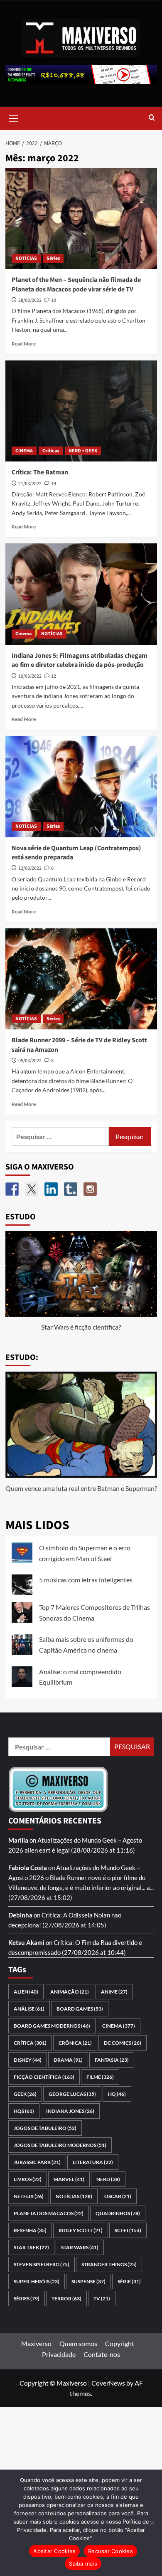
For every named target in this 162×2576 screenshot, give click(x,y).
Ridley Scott (81, 2230)
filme (100, 2077)
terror (66, 2298)
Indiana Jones (70, 2111)
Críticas (51, 451)
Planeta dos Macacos (49, 2213)
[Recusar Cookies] (152, 2523)
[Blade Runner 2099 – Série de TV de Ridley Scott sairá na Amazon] (81, 979)
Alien (26, 1992)
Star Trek (31, 2247)
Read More (24, 344)
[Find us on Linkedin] (51, 1189)
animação (70, 1992)
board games (80, 2009)
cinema (119, 2026)
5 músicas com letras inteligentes (86, 1580)
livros (28, 2179)
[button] (14, 117)
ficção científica (44, 2077)
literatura (93, 2162)
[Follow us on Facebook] (12, 1189)
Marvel (69, 2179)
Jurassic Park (37, 2162)
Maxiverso (36, 2343)
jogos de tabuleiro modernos (60, 2145)
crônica (75, 2043)
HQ (117, 2094)
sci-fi (128, 2230)
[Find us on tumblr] (71, 1189)
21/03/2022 (30, 484)
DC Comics (123, 2043)
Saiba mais (83, 2564)
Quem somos (78, 2343)
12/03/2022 (30, 868)
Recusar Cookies (110, 2551)
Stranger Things (109, 2264)
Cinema (23, 634)
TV (102, 2298)
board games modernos (52, 2026)
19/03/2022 (30, 676)
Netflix (29, 2196)
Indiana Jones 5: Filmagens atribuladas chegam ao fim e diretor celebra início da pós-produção (80, 660)
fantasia (112, 2060)
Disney (28, 2060)
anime (114, 1992)
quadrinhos (118, 2213)
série (129, 2281)
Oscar (118, 2196)
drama (68, 2060)
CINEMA (24, 451)
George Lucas (72, 2094)
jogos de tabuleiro (45, 2128)
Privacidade (59, 2354)
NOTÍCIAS (26, 258)
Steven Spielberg (42, 2264)
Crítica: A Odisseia (67, 1915)
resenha (30, 2230)
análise (29, 2009)
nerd (108, 2179)
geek (25, 2094)
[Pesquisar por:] (60, 1136)
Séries (53, 258)
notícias (74, 2196)
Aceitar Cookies (54, 2551)
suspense (88, 2281)
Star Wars (80, 2247)
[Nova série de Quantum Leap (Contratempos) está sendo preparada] (81, 786)
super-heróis (37, 2281)
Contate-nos (102, 2354)
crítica (30, 2043)
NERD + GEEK (83, 451)
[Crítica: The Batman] (81, 411)
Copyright (120, 2343)
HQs (24, 2111)
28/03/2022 (30, 300)
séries (27, 2298)
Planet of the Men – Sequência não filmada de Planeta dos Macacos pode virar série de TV (76, 284)
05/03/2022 (30, 1061)
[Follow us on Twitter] (32, 1189)
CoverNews (108, 2383)
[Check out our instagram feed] (90, 1189)
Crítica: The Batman (40, 472)
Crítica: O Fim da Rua (82, 1942)
